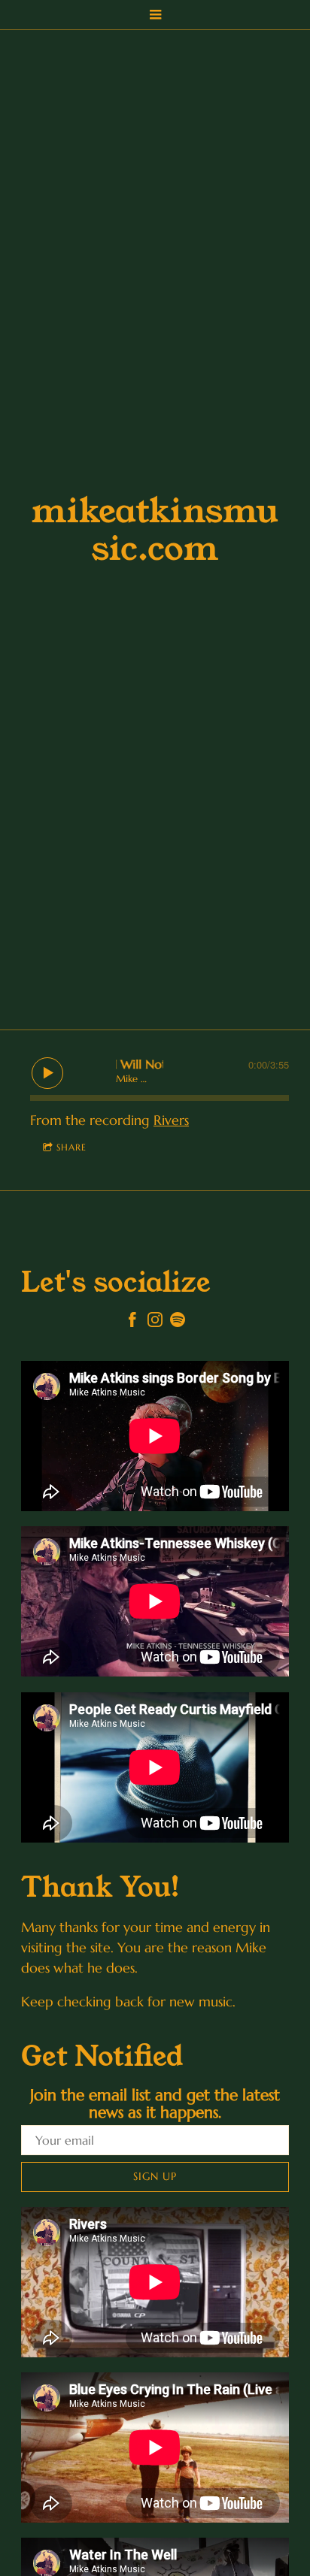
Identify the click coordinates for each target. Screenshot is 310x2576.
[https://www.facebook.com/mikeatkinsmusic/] (132, 1322)
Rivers (171, 1120)
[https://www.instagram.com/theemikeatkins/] (155, 1322)
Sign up (155, 2176)
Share (71, 1147)
